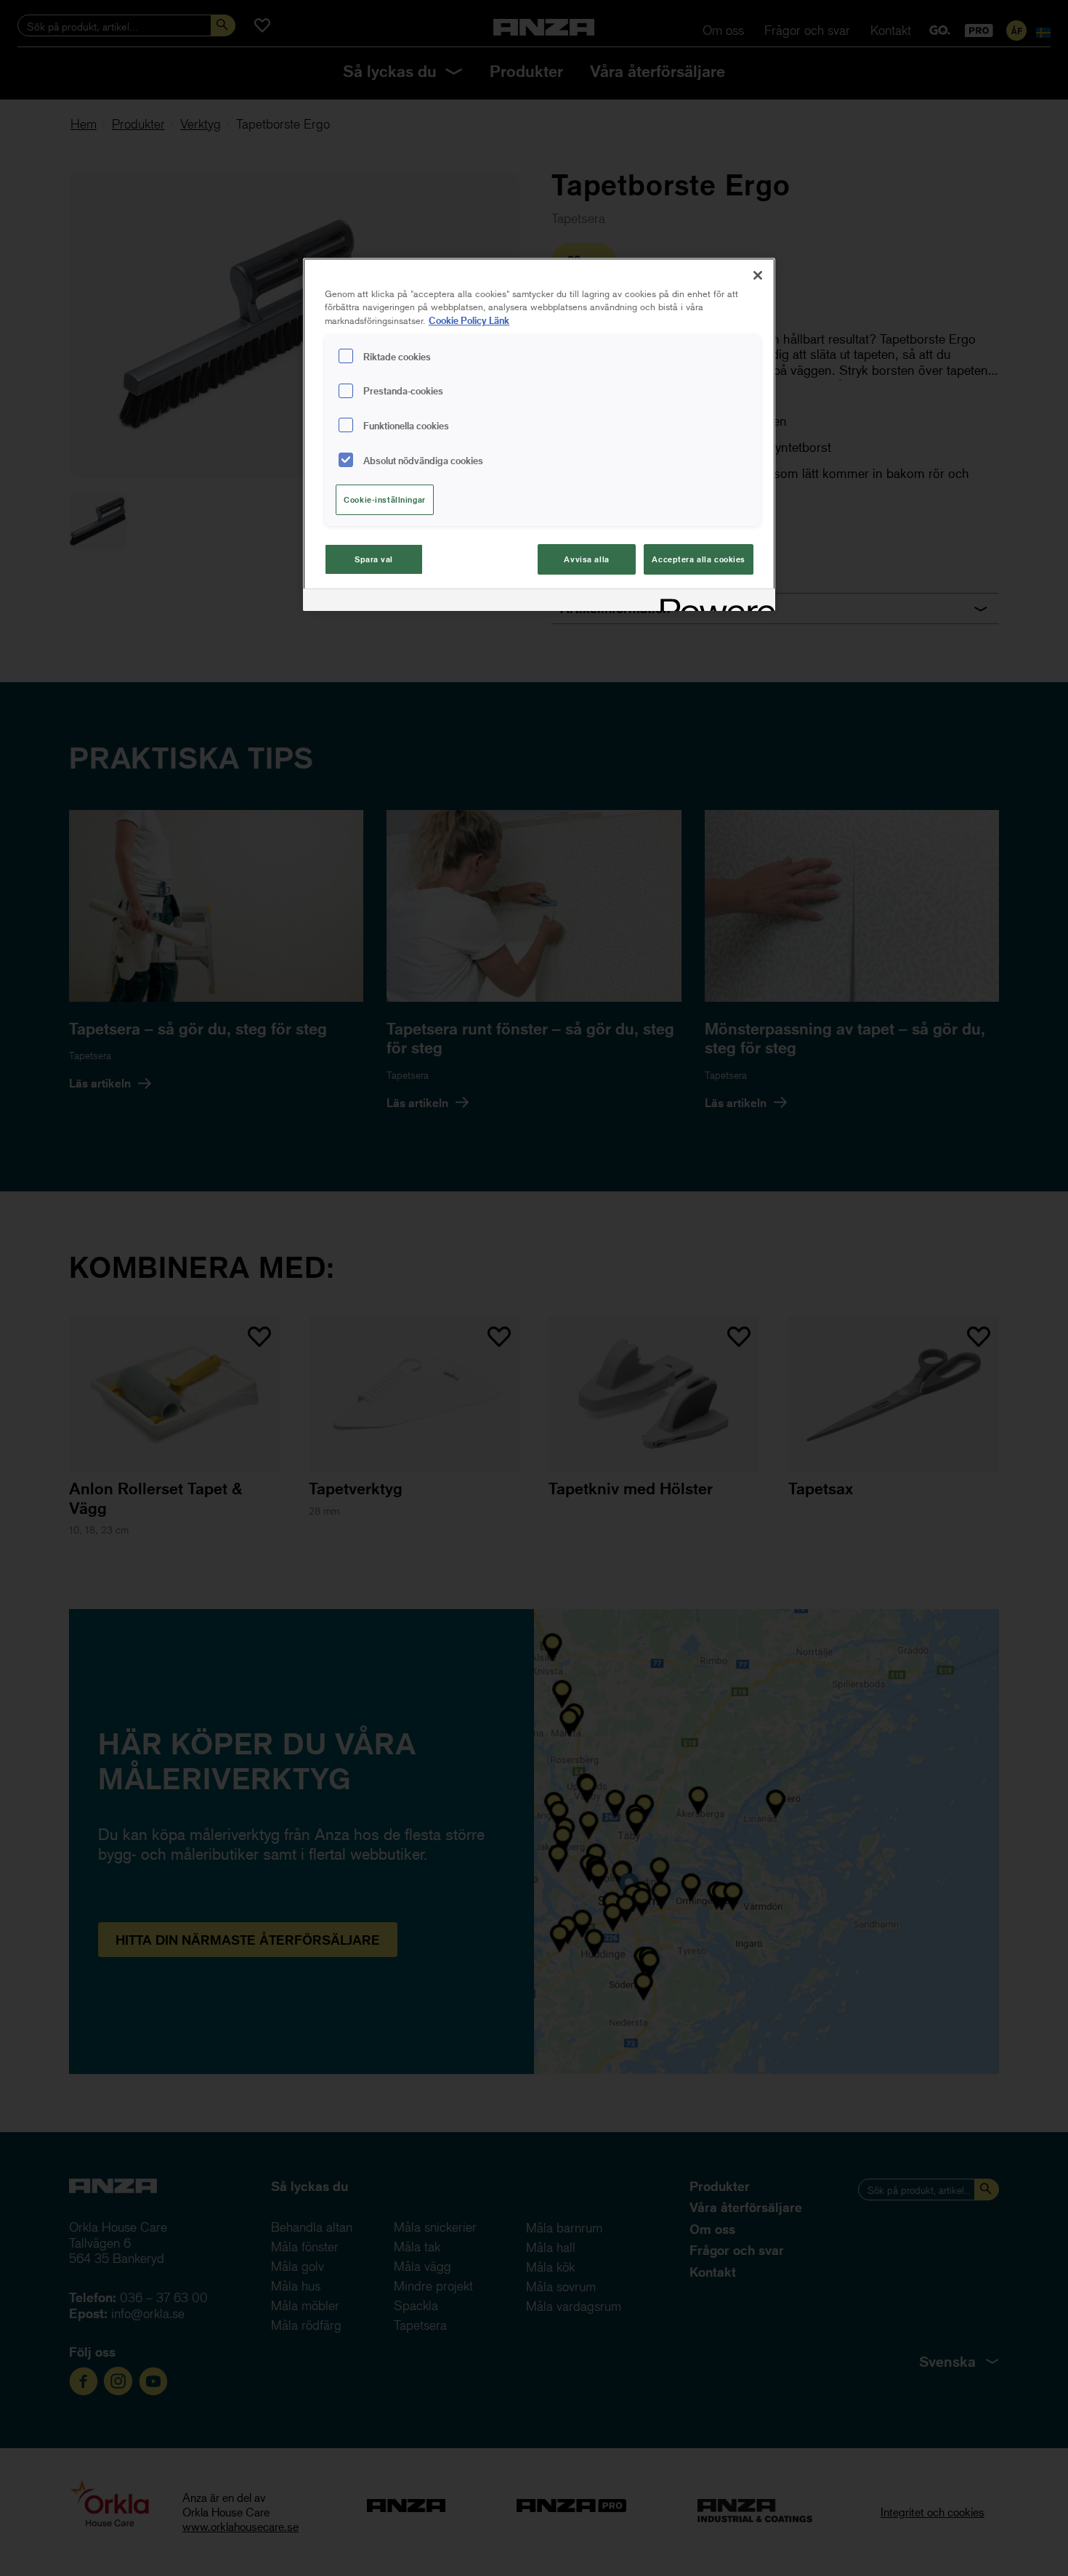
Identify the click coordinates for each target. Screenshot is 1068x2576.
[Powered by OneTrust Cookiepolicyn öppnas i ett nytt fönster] (713, 602)
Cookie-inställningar (384, 499)
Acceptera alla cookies (699, 559)
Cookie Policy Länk (469, 320)
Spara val (374, 559)
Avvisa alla (586, 559)
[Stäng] (758, 275)
